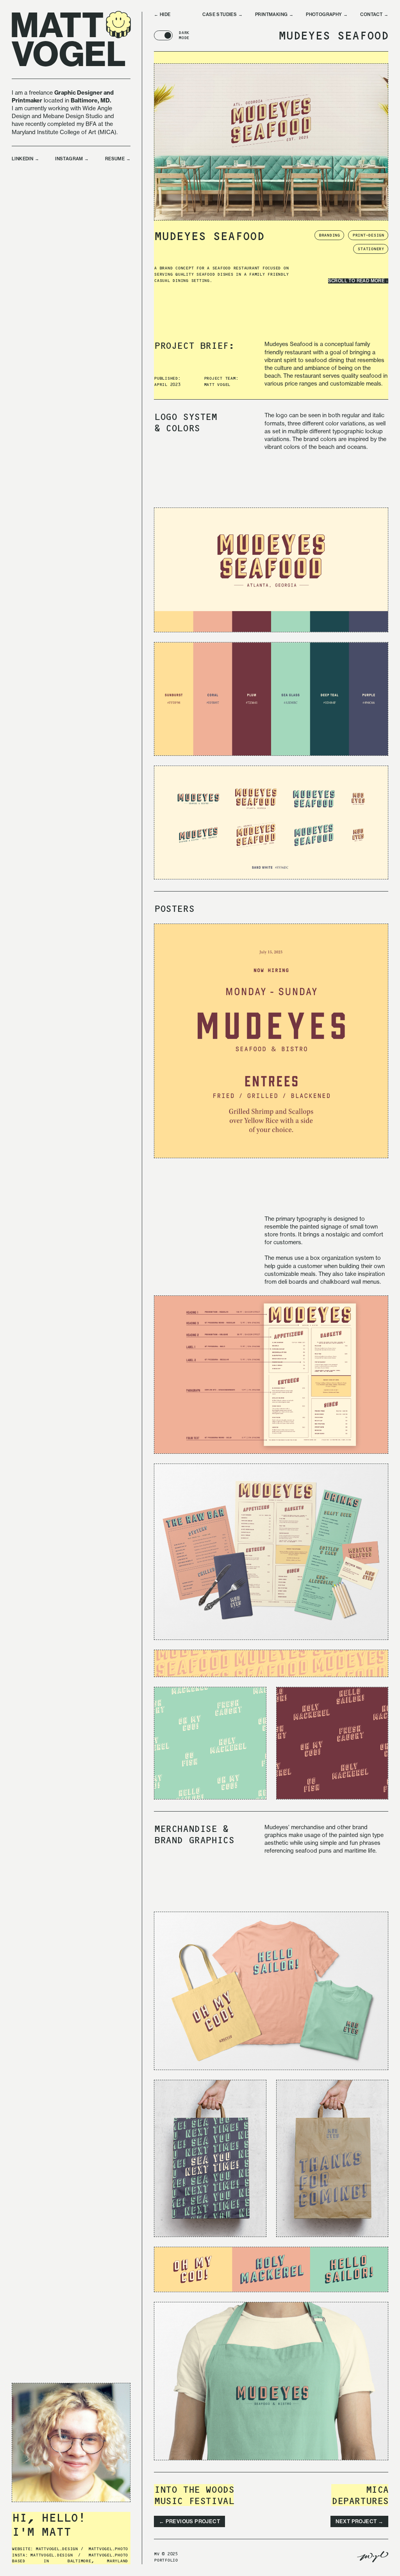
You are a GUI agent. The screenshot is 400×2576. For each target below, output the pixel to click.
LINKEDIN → (25, 159)
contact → (374, 15)
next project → (360, 2521)
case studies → (222, 15)
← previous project (189, 2521)
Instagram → (72, 159)
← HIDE (162, 15)
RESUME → (118, 159)
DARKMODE (184, 35)
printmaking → (274, 15)
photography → (327, 15)
